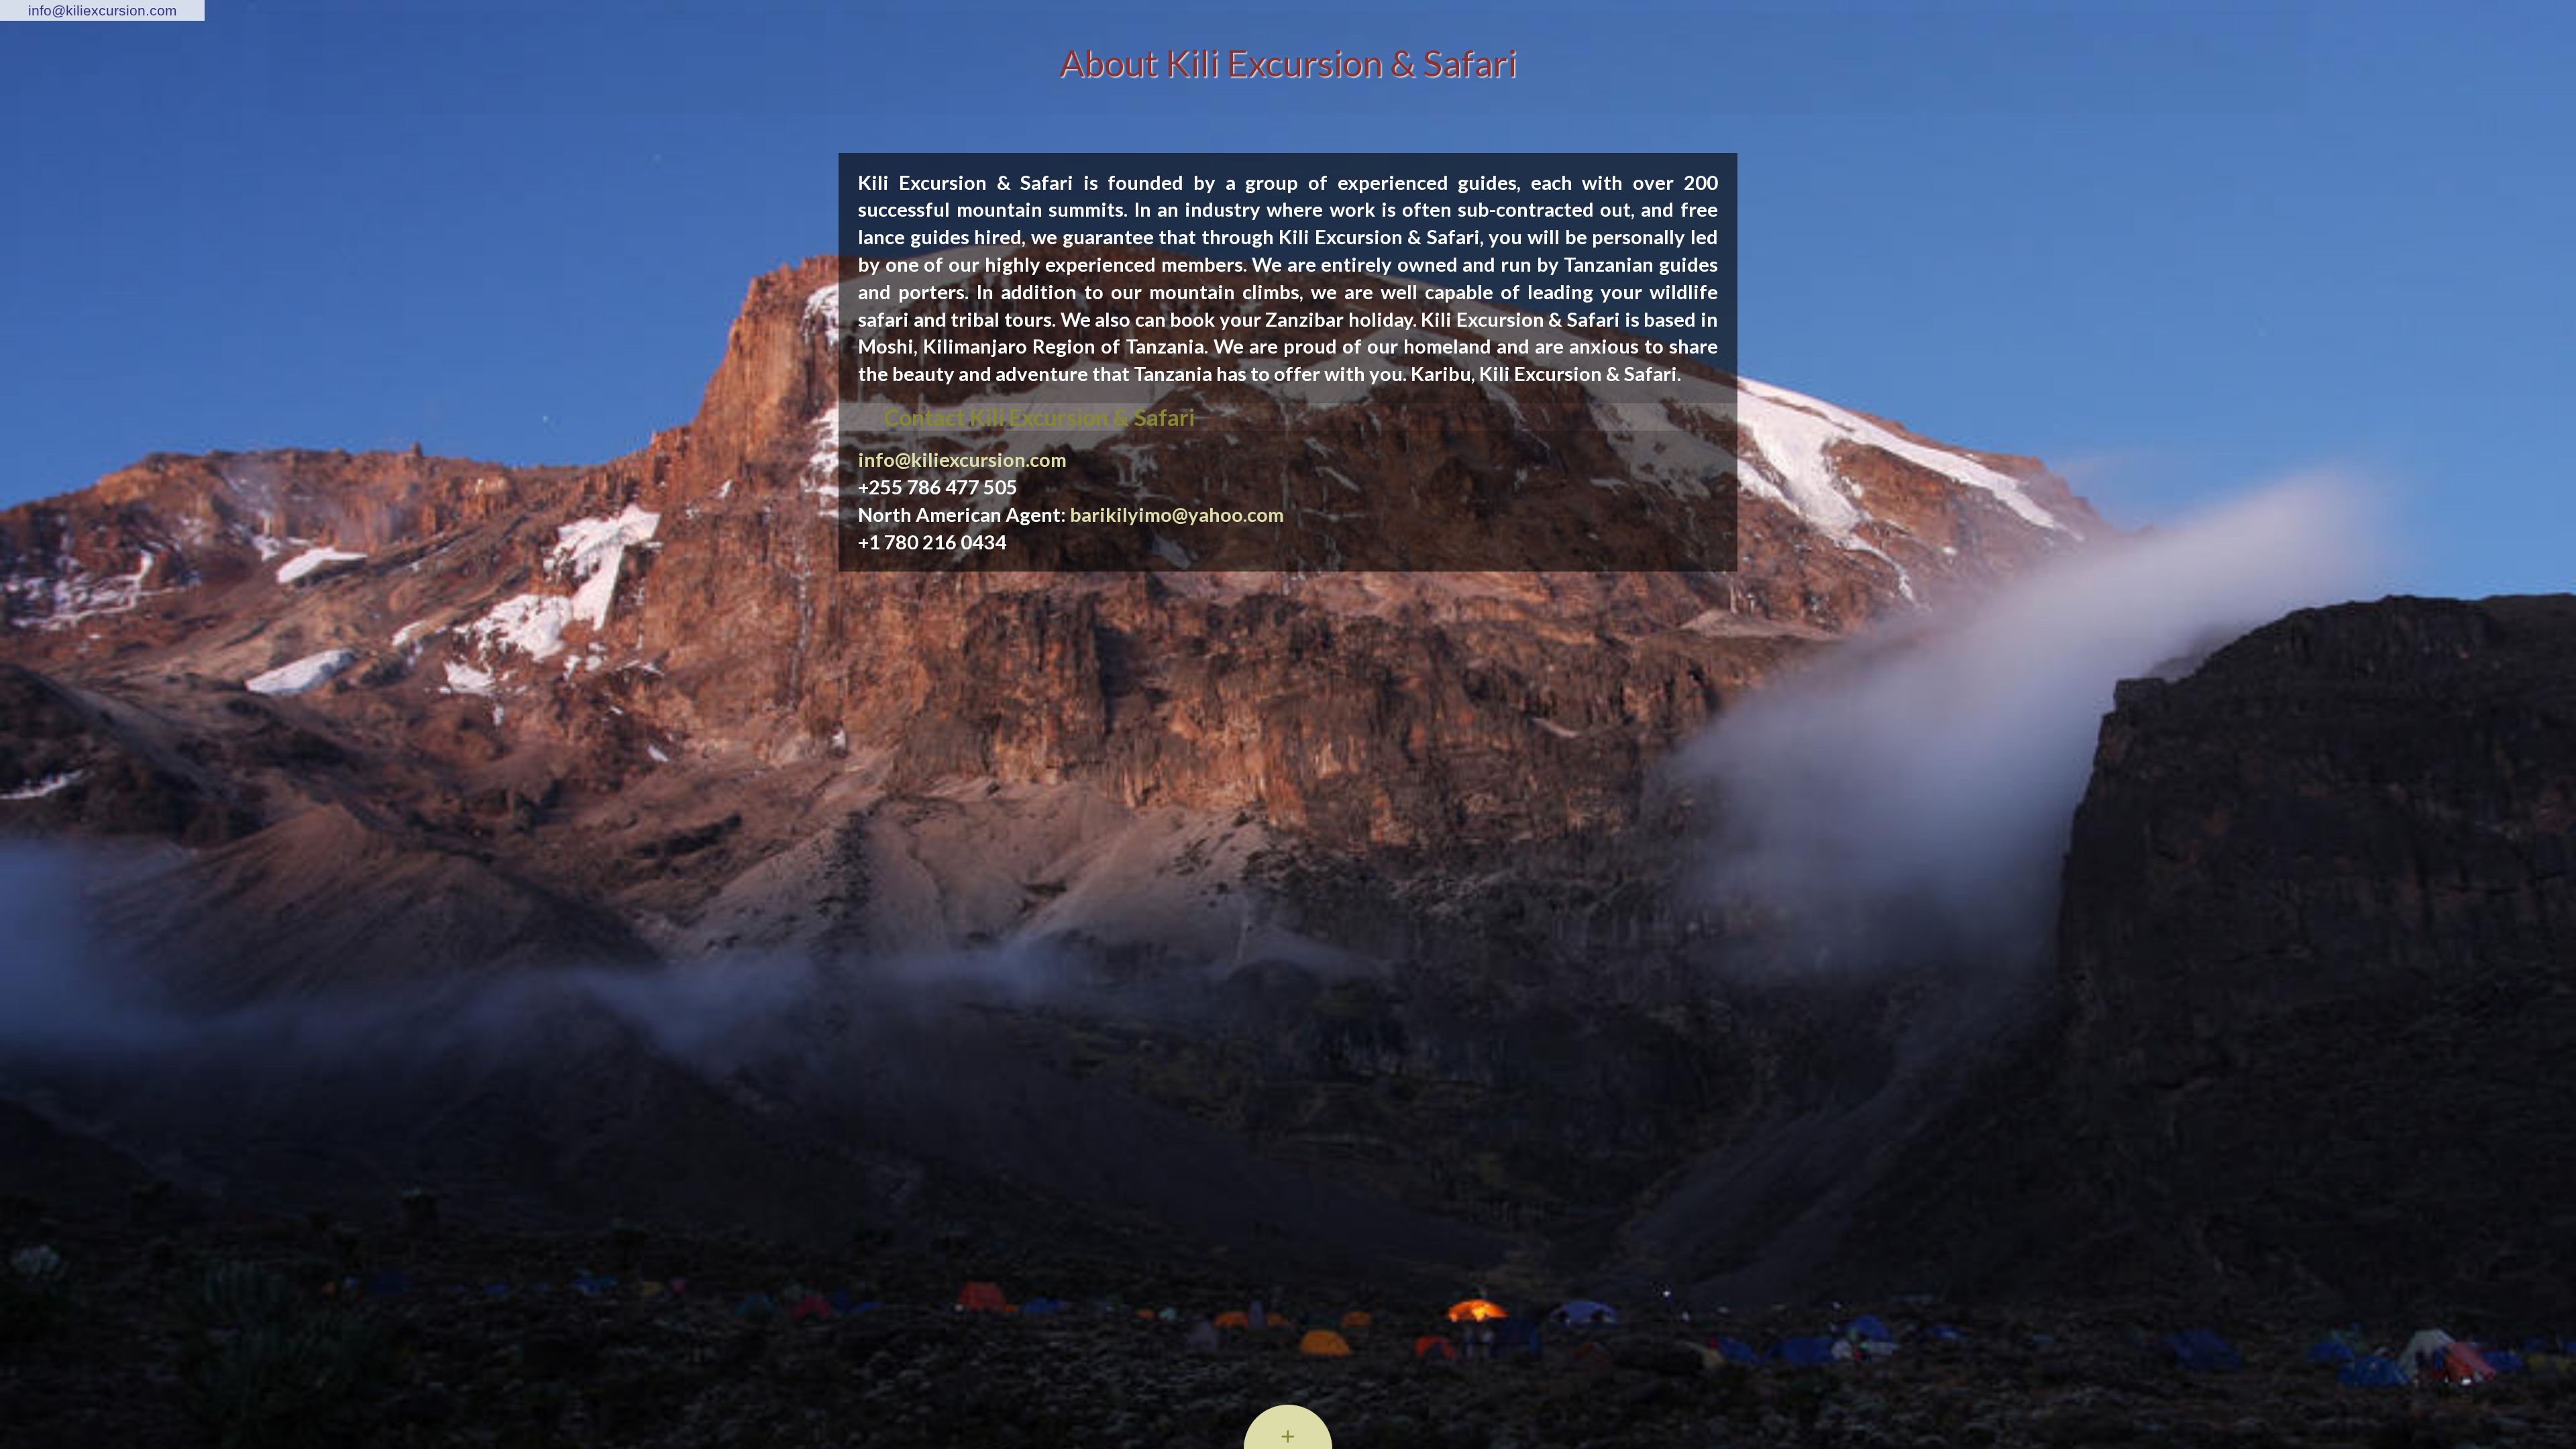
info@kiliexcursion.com (103, 10)
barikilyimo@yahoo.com (1177, 514)
